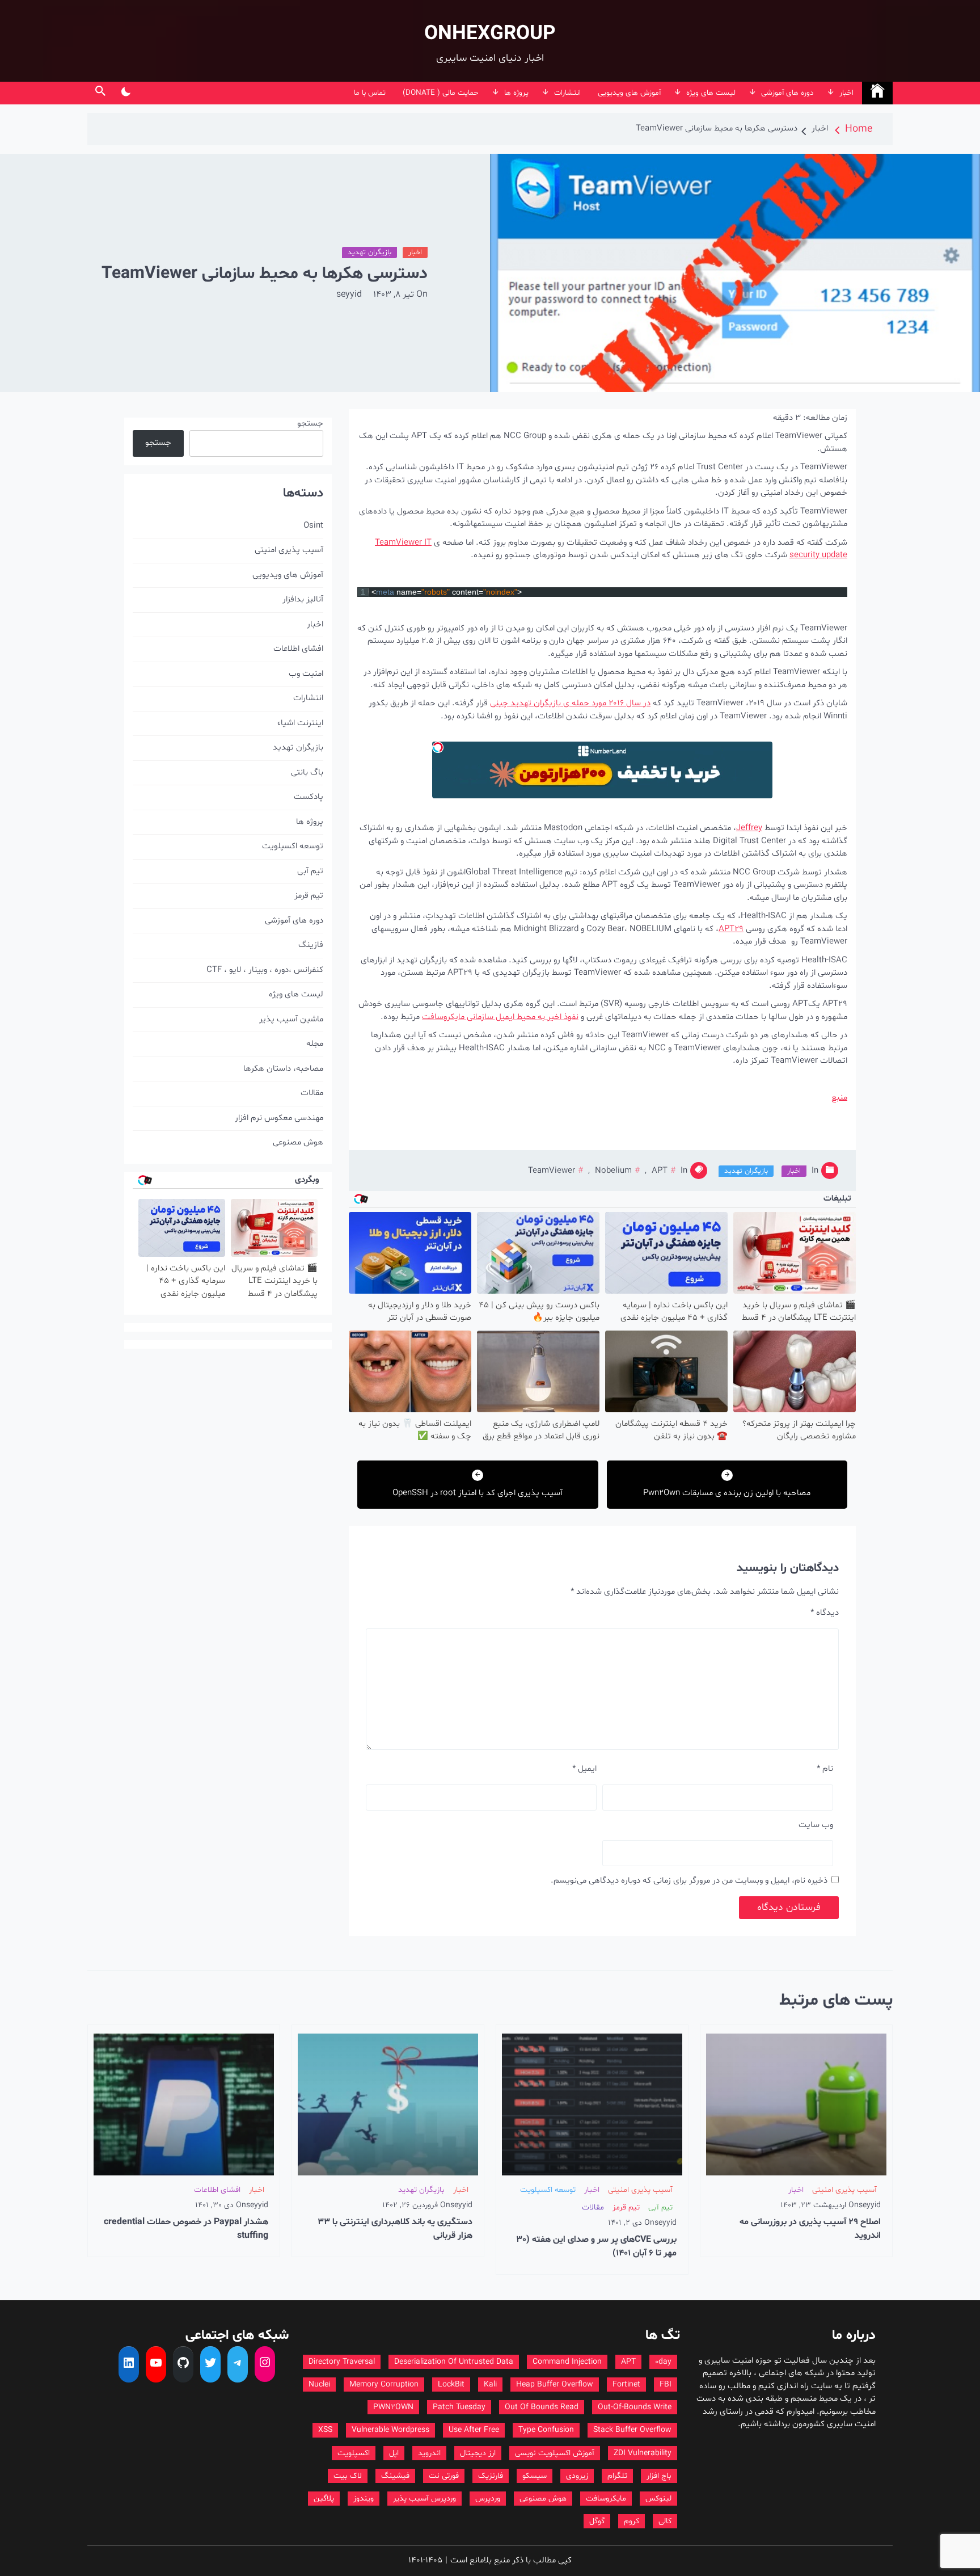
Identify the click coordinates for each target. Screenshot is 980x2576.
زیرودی (577, 2476)
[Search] (100, 93)
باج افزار (659, 2476)
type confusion (546, 2430)
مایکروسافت (606, 2499)
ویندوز (364, 2499)
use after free (474, 2430)
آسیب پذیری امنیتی (289, 550)
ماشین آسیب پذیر (291, 1019)
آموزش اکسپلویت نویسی (555, 2453)
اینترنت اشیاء (300, 723)
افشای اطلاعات (298, 649)
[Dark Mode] (126, 93)
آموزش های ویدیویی (629, 93)
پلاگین (324, 2499)
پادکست (309, 797)
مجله (315, 1044)
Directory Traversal (342, 2362)
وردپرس (488, 2499)
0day (663, 2362)
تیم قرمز (309, 896)
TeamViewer (552, 1171)
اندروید (429, 2453)
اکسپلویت (354, 2453)
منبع (839, 1098)
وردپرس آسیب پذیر (424, 2499)
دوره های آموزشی (787, 93)
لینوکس (658, 2499)
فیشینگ (395, 2476)
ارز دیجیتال (478, 2453)
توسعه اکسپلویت (293, 846)
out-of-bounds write (635, 2407)
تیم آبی (310, 871)
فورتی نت (444, 2476)
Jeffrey (749, 828)
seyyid (349, 294)
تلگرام (617, 2476)
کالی (665, 2521)
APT (660, 1171)
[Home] (877, 93)
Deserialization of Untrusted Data (454, 2362)
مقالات (312, 1093)
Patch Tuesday (459, 2407)
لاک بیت (348, 2476)
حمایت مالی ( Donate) (441, 93)
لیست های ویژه (711, 93)
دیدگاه (825, 1613)
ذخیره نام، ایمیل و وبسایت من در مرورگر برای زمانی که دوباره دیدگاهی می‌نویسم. (689, 1881)
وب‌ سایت (816, 1825)
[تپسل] (438, 747)
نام (825, 1769)
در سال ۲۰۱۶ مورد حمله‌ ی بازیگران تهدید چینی (570, 703)
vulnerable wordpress (390, 2430)
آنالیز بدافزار (303, 599)
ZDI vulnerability (643, 2453)
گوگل (597, 2521)
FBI (666, 2385)
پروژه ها (516, 93)
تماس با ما (370, 93)
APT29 (731, 929)
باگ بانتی (307, 773)
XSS (325, 2430)
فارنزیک (491, 2476)
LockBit (451, 2385)
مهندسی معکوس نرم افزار (279, 1118)
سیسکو (535, 2476)
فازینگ (311, 945)
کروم (631, 2521)
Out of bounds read (542, 2407)
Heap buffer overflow (555, 2385)
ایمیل (584, 1769)
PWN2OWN (393, 2407)
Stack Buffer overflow (632, 2430)
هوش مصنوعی (298, 1142)
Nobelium (613, 1171)
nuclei (319, 2385)
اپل (394, 2453)
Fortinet (626, 2385)
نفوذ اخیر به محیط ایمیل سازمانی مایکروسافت (500, 1017)
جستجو (310, 424)
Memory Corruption (384, 2385)
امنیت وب (306, 674)
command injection (567, 2362)
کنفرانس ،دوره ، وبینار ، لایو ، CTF (265, 970)
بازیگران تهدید (369, 252)
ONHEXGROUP (490, 34)
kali (490, 2385)
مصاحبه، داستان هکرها (283, 1069)
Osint (313, 526)
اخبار (846, 93)
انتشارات (567, 93)
